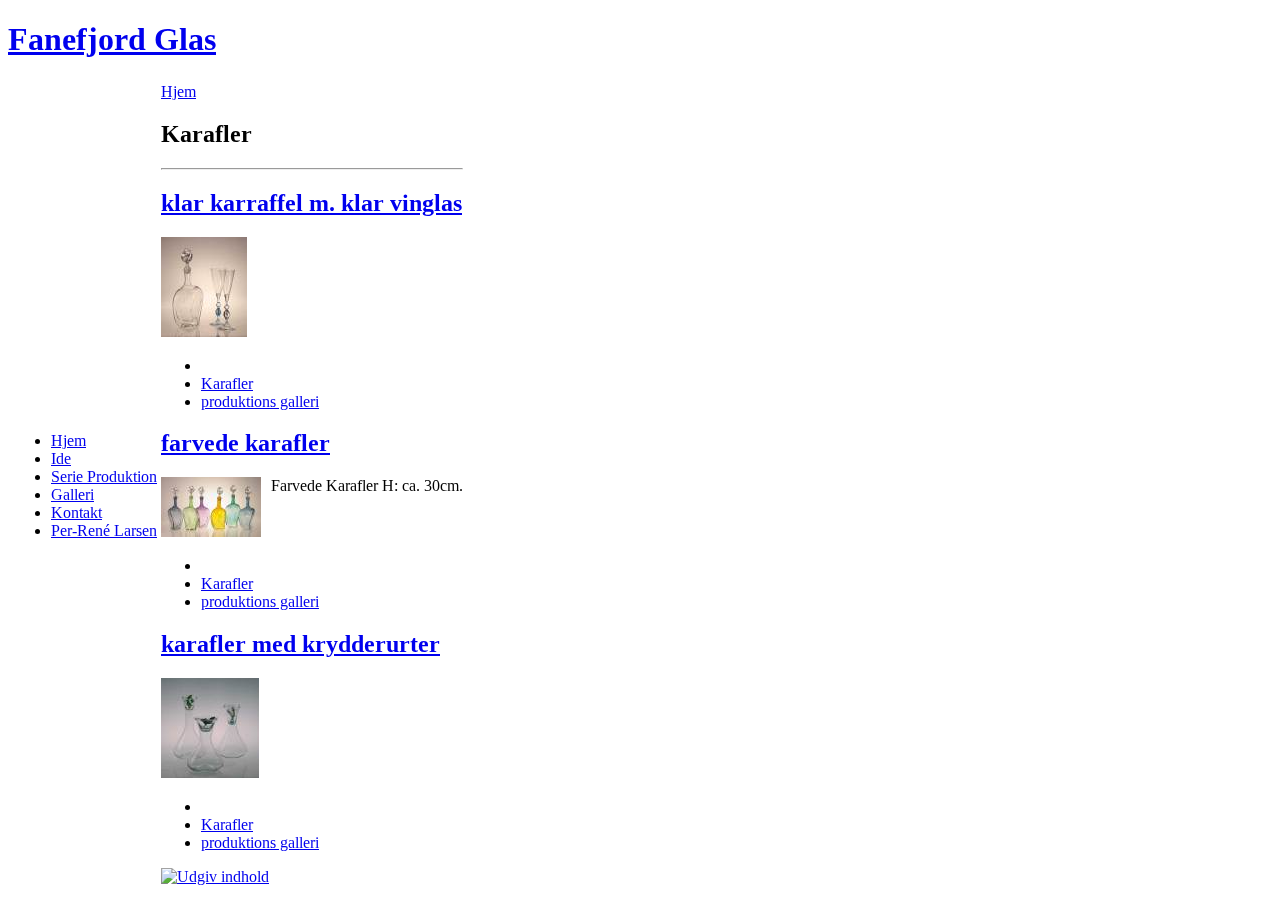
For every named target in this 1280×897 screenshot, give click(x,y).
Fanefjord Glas (112, 39)
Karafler (227, 383)
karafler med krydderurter (300, 644)
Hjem (68, 440)
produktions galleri (260, 401)
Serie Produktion (104, 476)
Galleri (72, 494)
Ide (61, 458)
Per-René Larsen (104, 530)
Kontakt (76, 512)
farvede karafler (245, 443)
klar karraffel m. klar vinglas (311, 203)
